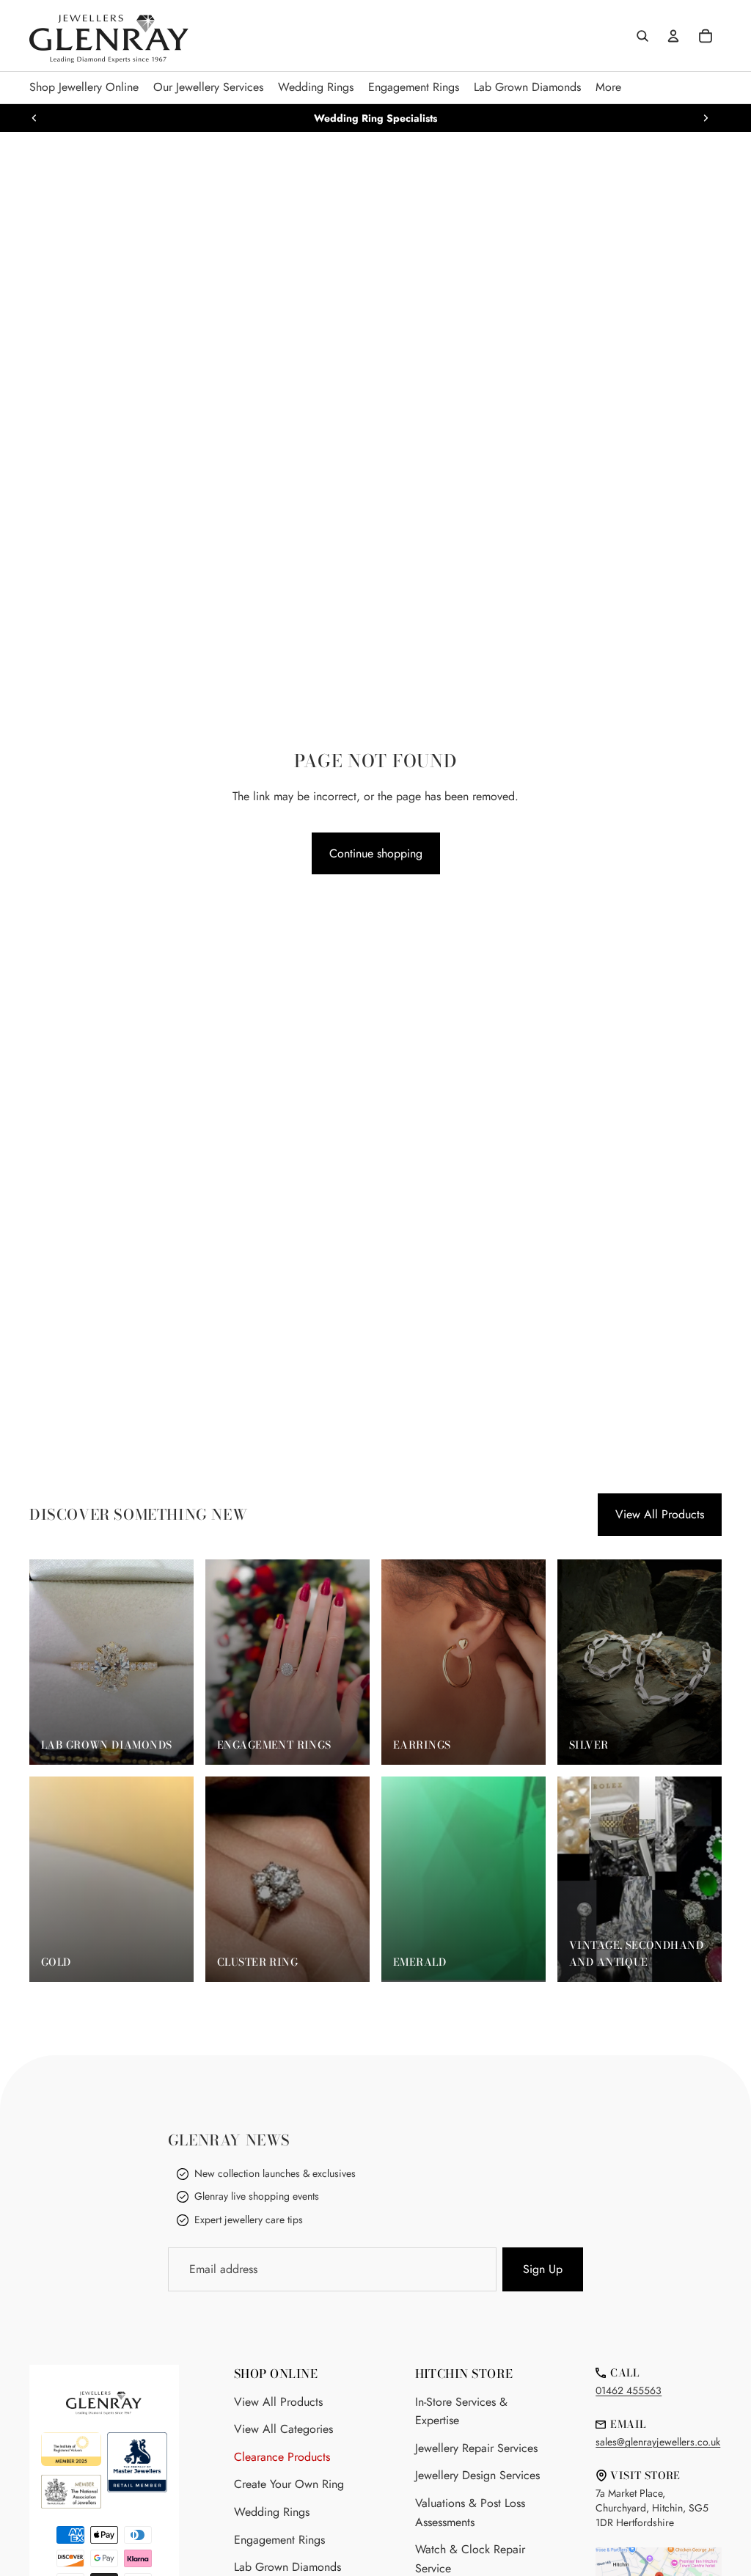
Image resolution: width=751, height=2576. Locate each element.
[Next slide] (706, 118)
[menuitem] (608, 88)
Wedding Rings (272, 2512)
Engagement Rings (279, 2540)
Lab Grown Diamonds (287, 2567)
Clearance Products (282, 2457)
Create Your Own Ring (289, 2484)
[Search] (642, 36)
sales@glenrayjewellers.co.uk (658, 2442)
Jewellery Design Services (477, 2475)
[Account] (673, 36)
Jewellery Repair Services (476, 2448)
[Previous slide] (34, 118)
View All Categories (283, 2429)
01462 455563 (629, 2390)
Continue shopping (376, 853)
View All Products (660, 1514)
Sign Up (543, 2269)
